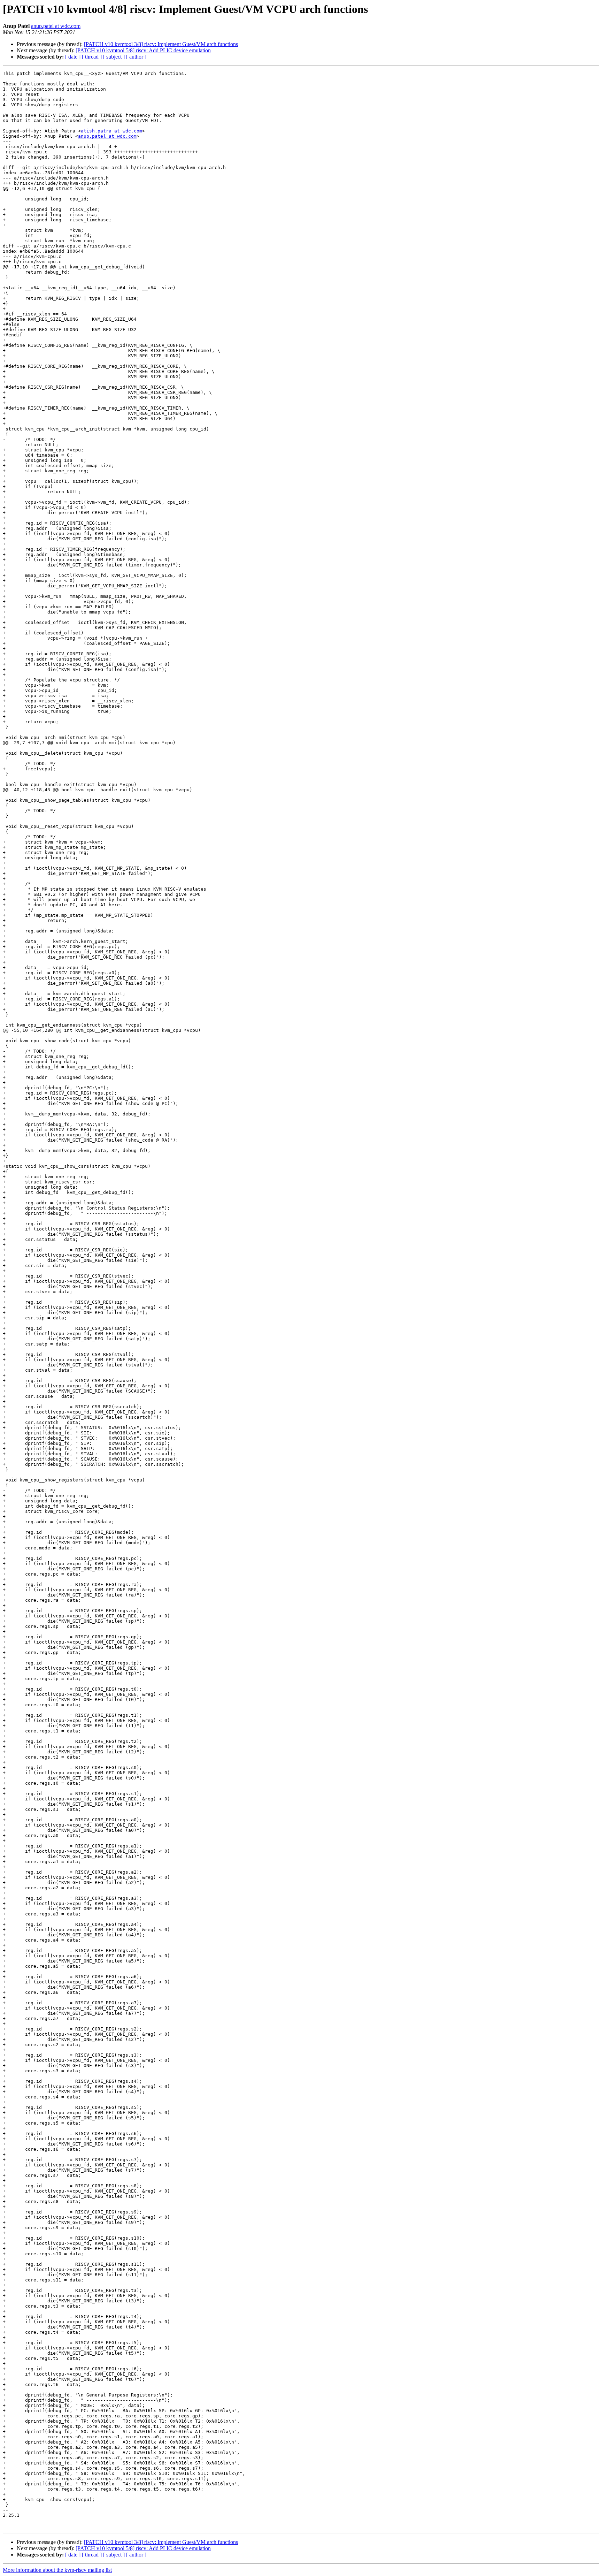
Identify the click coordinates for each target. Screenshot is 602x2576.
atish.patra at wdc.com (111, 131)
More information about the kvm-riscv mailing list (57, 2570)
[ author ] (136, 57)
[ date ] (73, 57)
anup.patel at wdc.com (56, 26)
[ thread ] (92, 57)
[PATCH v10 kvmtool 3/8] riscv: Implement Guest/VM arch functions (161, 44)
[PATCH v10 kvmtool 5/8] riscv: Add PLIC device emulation (143, 50)
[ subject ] (114, 57)
